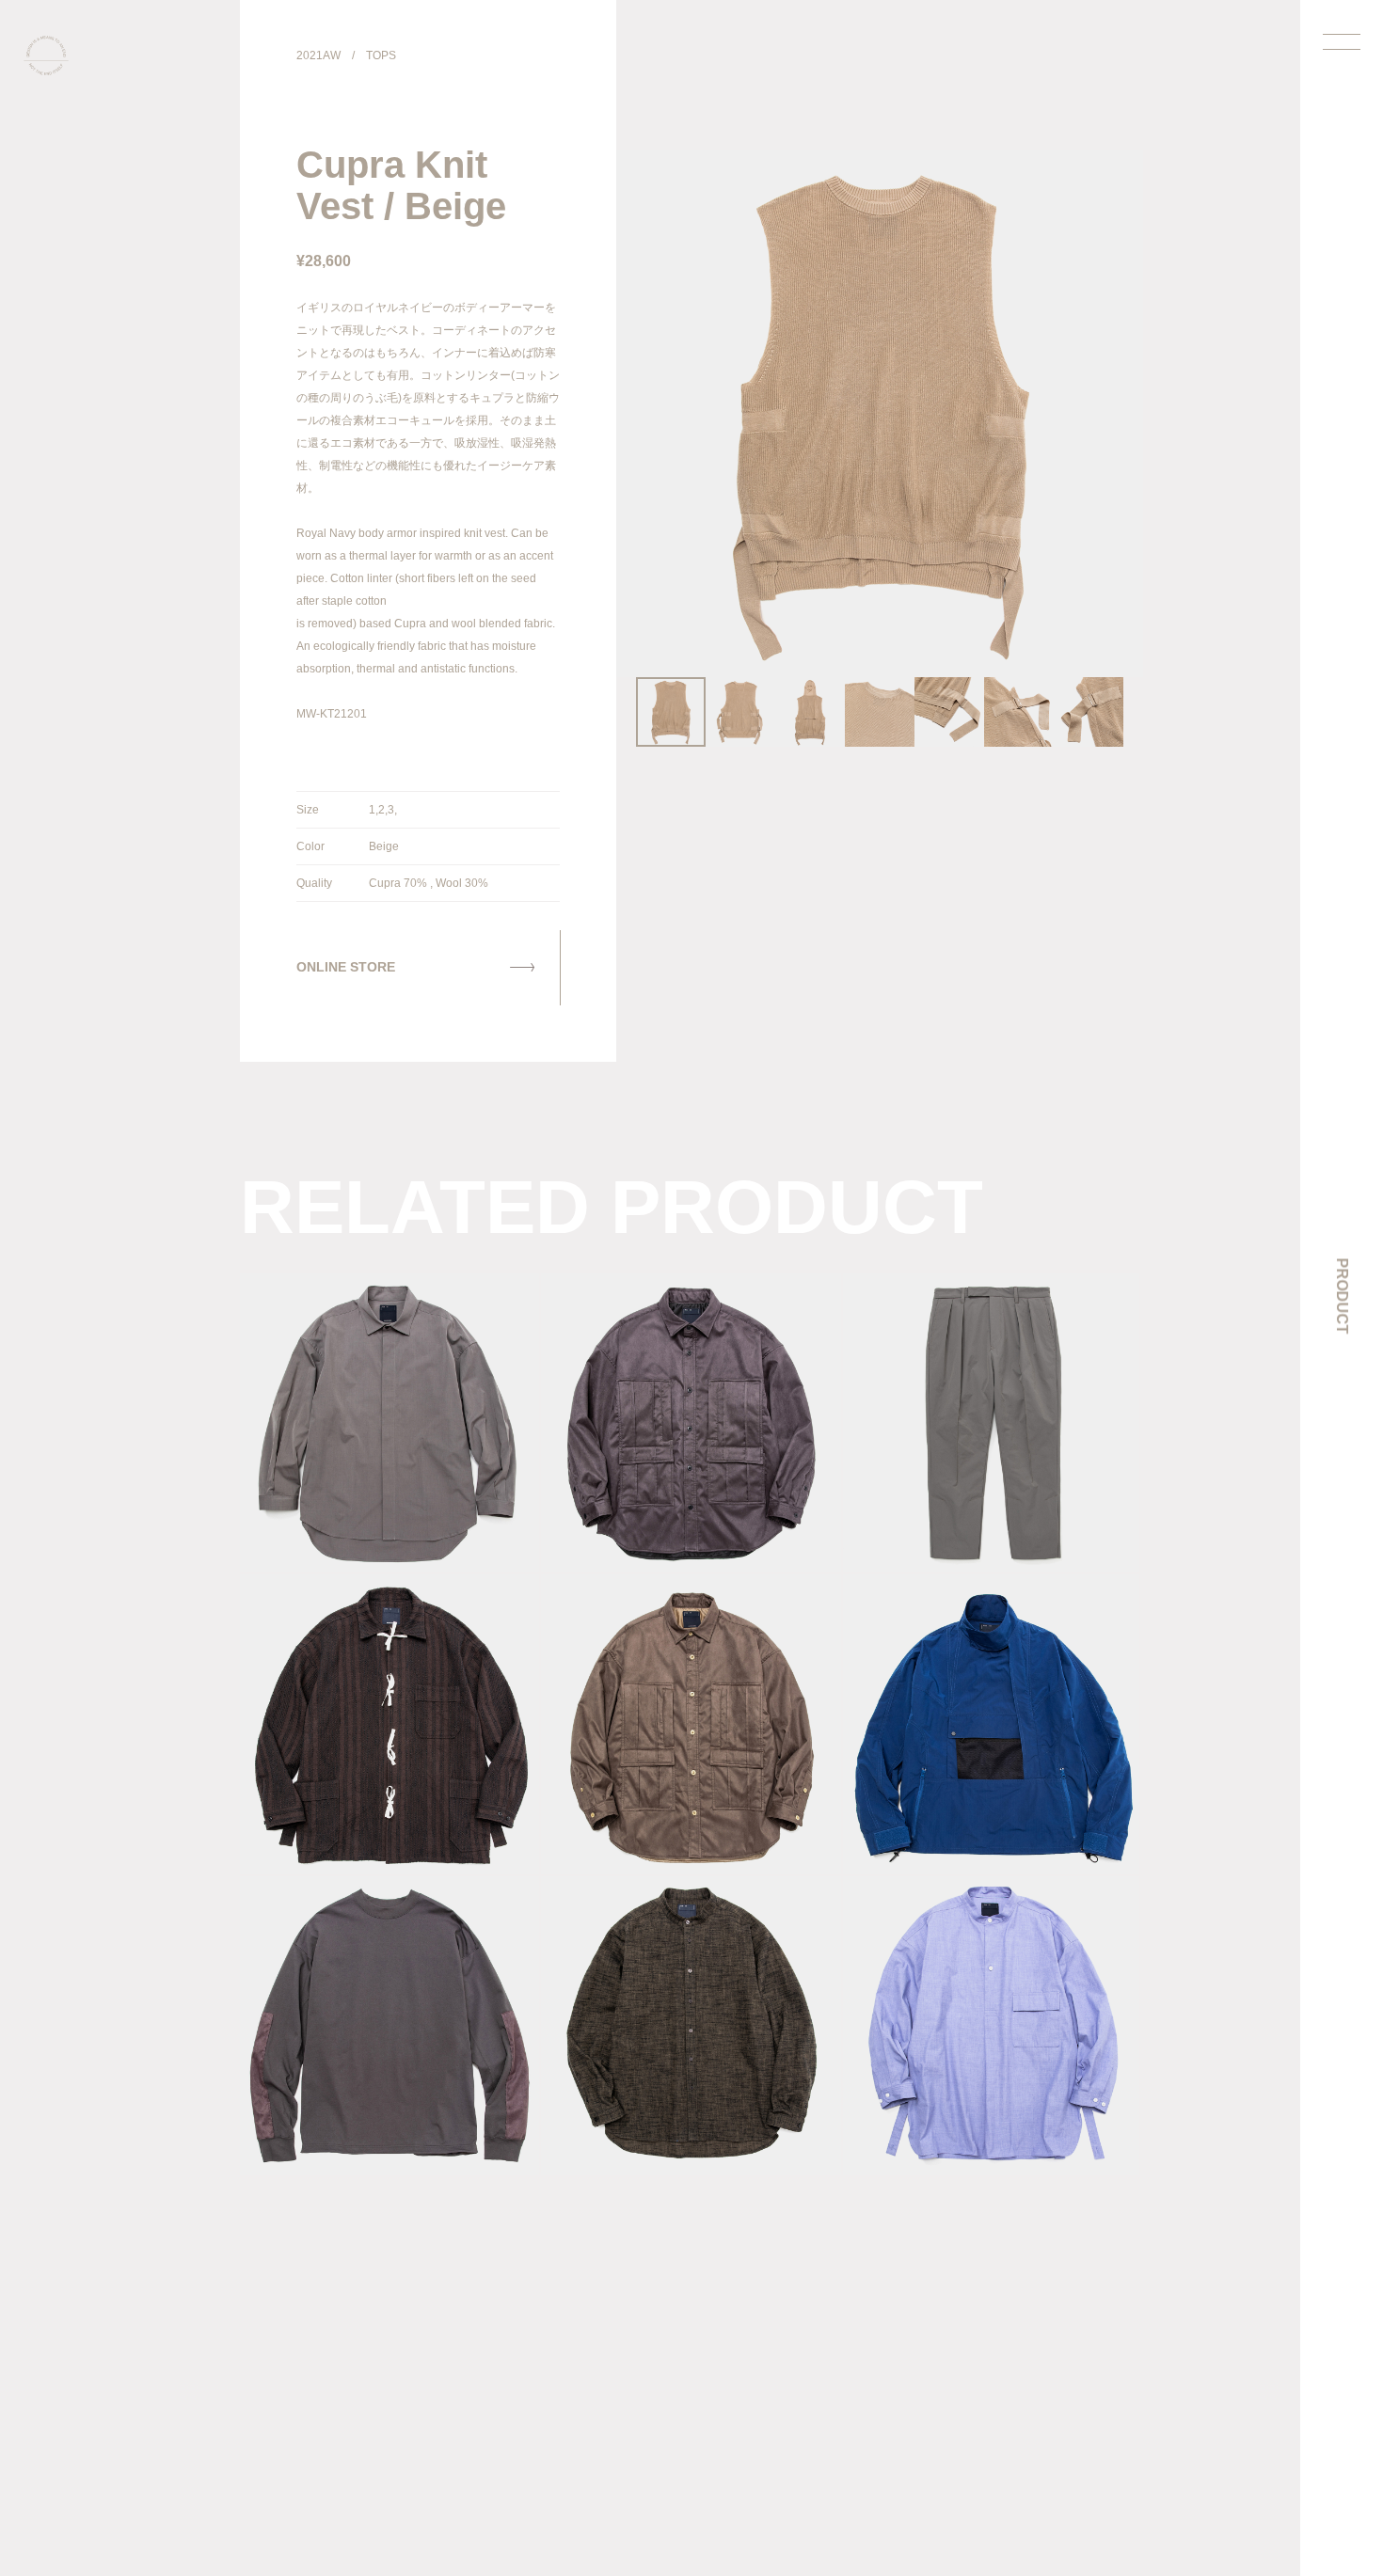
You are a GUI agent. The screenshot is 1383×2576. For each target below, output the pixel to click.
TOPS (381, 55)
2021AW (318, 55)
